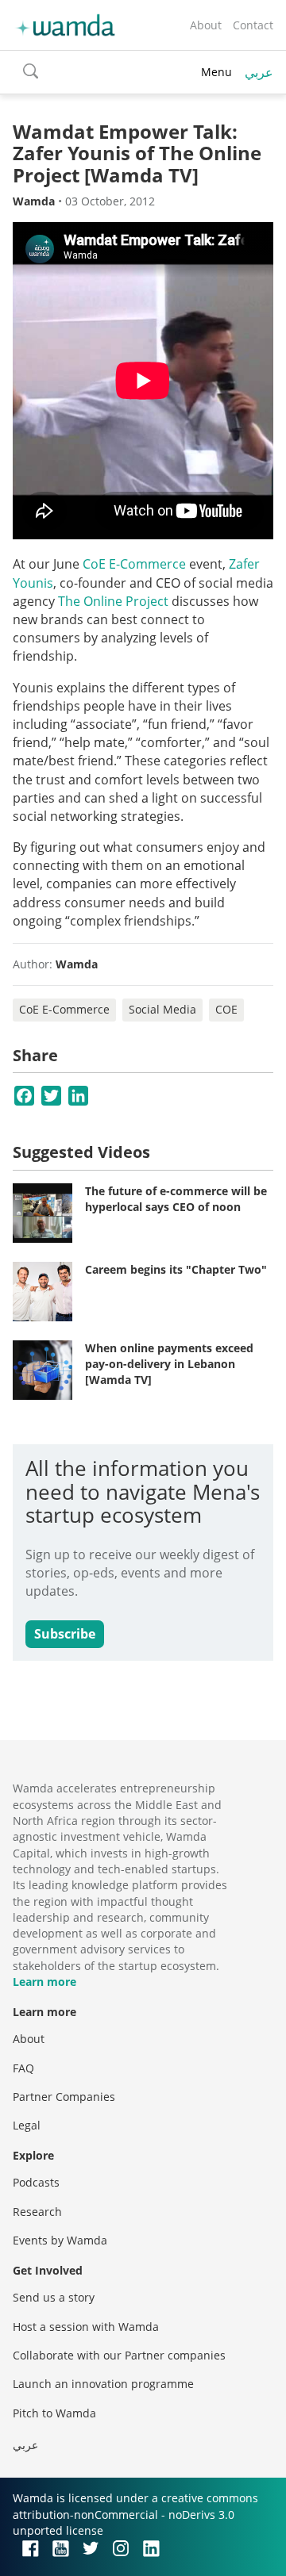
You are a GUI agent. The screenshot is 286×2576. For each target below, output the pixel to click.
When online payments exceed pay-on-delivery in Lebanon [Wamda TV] (169, 1363)
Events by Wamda (60, 2240)
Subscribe (65, 1634)
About (206, 25)
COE (226, 1009)
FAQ (23, 2068)
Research (37, 2212)
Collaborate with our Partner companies (119, 2355)
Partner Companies (64, 2097)
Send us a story (54, 2297)
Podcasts (36, 2182)
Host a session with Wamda (86, 2327)
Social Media (162, 1009)
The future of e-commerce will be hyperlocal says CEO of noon (176, 1199)
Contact (253, 25)
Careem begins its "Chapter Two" (176, 1269)
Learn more (44, 1982)
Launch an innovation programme (103, 2384)
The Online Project (113, 601)
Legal (27, 2125)
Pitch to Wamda (54, 2413)
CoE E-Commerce (134, 564)
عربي (259, 72)
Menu (216, 72)
